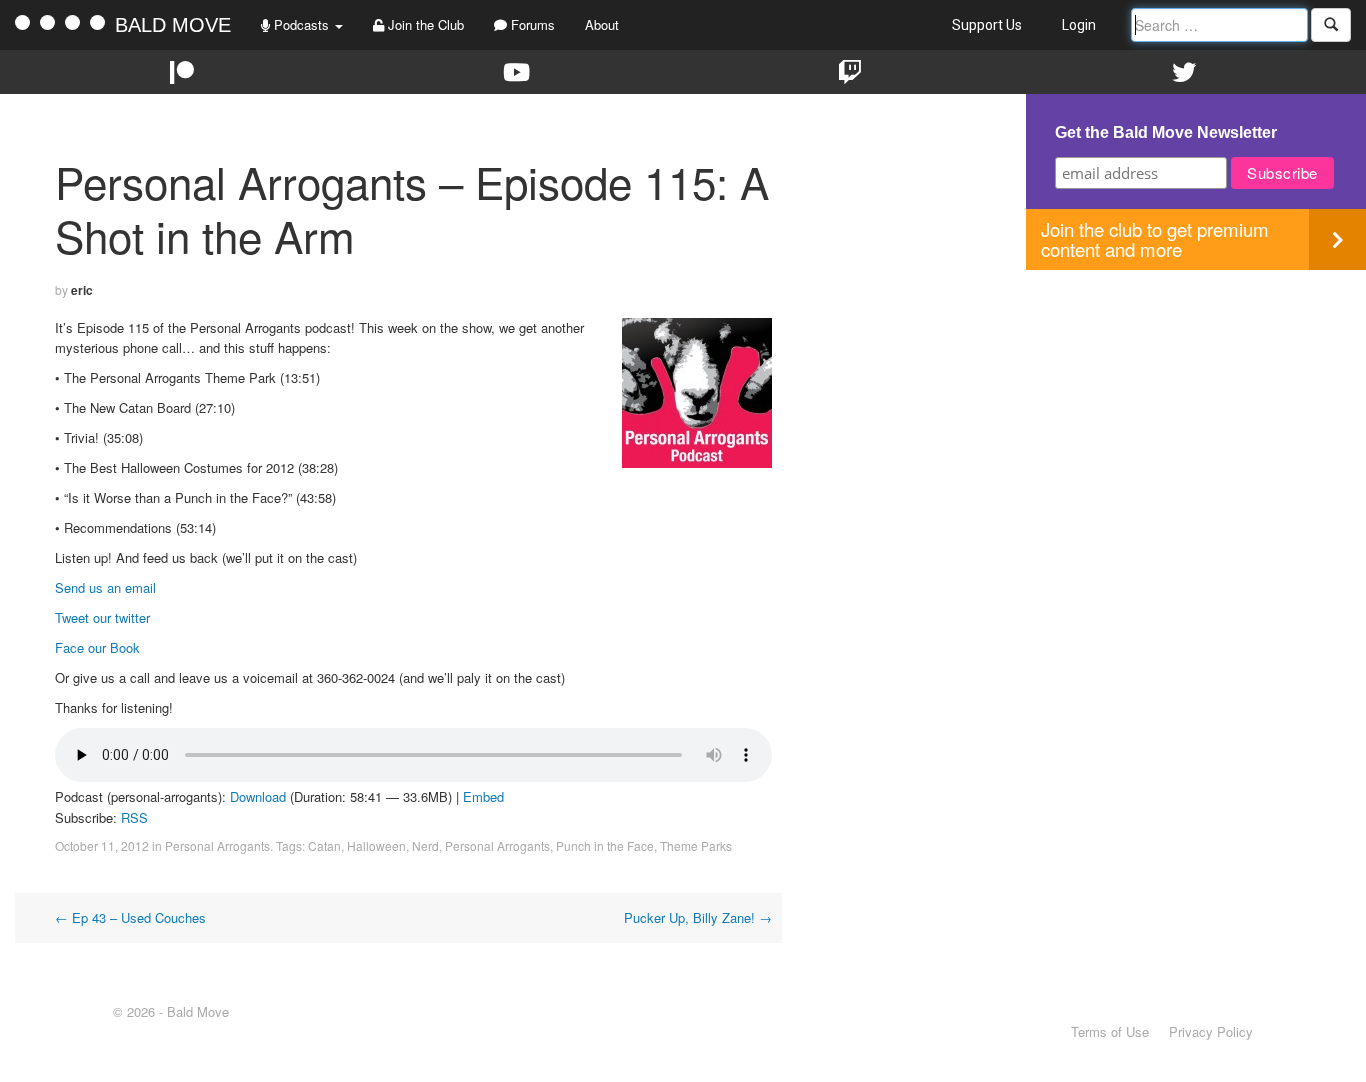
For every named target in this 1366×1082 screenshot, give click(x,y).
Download (258, 796)
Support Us (987, 25)
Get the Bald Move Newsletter (1166, 132)
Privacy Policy (1211, 1031)
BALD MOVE (173, 25)
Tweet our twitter (102, 617)
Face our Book (97, 647)
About (602, 24)
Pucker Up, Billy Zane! (698, 917)
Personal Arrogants (217, 845)
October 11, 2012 (102, 845)
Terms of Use (1110, 1031)
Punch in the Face (605, 845)
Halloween (376, 845)
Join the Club (424, 24)
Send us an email (105, 587)
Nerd (425, 845)
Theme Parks (696, 845)
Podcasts (301, 24)
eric (82, 290)
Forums (531, 24)
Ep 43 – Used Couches (130, 917)
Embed (483, 796)
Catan (324, 845)
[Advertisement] (1196, 410)
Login (1079, 25)
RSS (134, 817)
